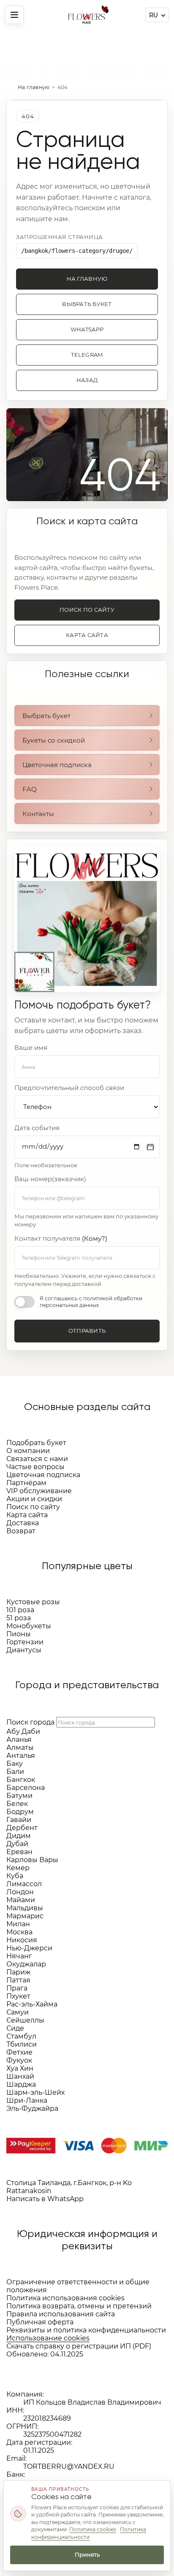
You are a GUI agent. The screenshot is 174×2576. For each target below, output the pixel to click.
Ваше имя (31, 1048)
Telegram (87, 355)
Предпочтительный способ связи (69, 1088)
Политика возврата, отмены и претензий (79, 2306)
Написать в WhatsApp (45, 2199)
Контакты (38, 814)
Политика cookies (93, 2529)
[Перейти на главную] (87, 15)
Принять (87, 2554)
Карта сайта (87, 635)
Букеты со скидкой (54, 740)
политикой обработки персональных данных (91, 1302)
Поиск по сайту (87, 610)
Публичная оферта (40, 2322)
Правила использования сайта (61, 2314)
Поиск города (30, 1722)
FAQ (30, 789)
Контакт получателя (61, 1239)
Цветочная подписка (57, 765)
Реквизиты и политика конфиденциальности (86, 2330)
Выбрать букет (87, 304)
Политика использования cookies (65, 2298)
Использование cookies (48, 2338)
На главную (34, 87)
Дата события (37, 1128)
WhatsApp (87, 329)
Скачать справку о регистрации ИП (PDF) (79, 2346)
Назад (87, 380)
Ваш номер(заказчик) (50, 1179)
